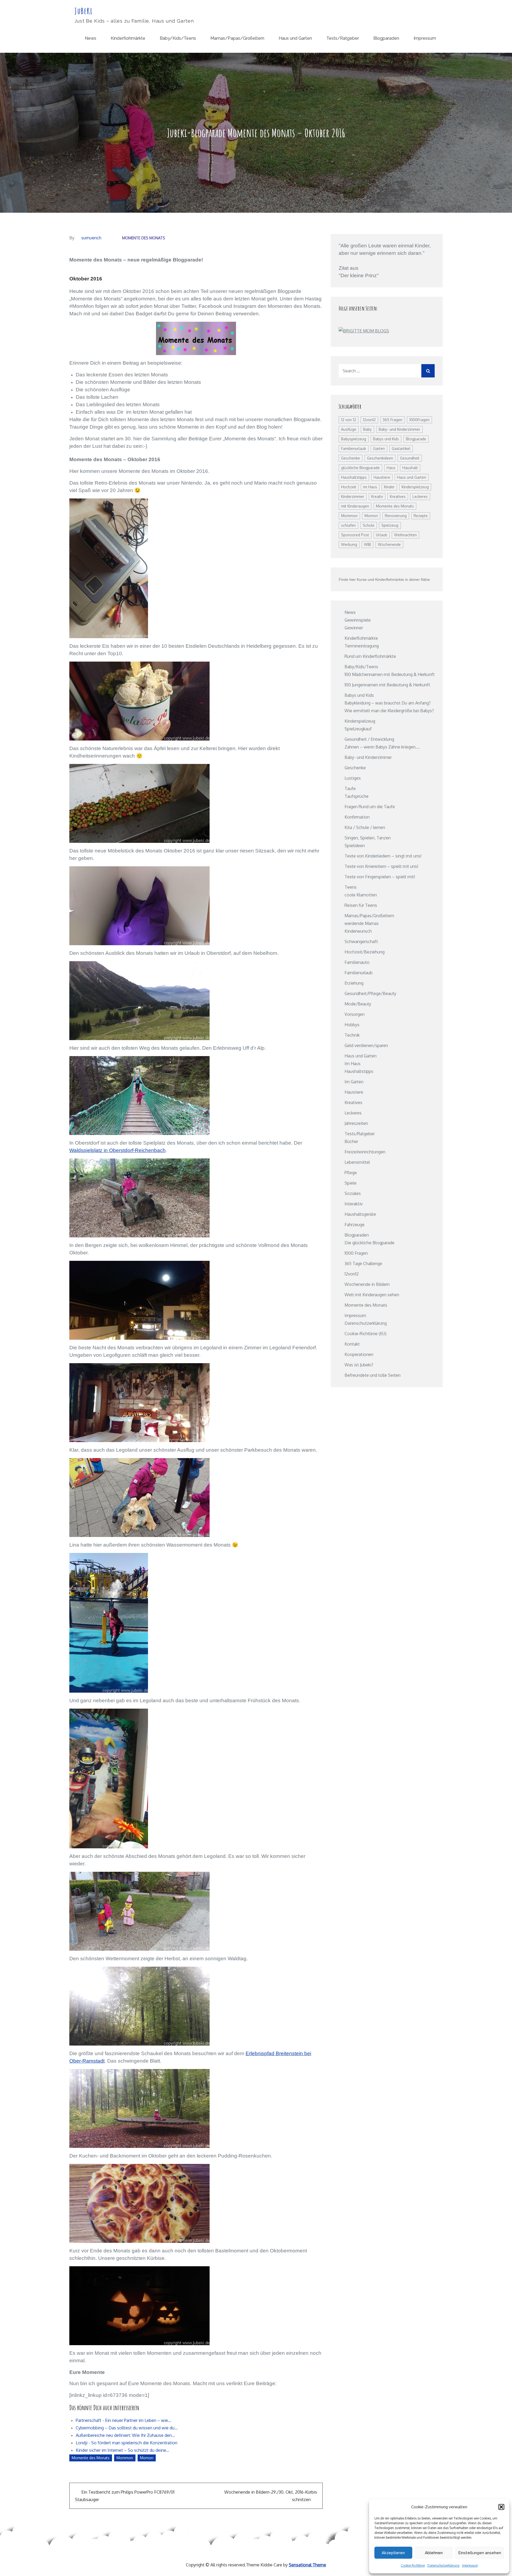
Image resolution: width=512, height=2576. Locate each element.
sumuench (91, 238)
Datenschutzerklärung (443, 2565)
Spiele (351, 1183)
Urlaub (382, 535)
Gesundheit (410, 458)
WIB (367, 544)
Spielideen (355, 846)
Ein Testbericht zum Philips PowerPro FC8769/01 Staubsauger (125, 2496)
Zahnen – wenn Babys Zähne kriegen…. (382, 747)
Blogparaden (386, 38)
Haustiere (382, 477)
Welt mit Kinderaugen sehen (372, 1295)
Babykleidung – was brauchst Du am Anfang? (388, 703)
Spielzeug (390, 525)
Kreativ (377, 496)
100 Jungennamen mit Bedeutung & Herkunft (387, 685)
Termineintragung (362, 646)
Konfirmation (357, 817)
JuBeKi (84, 11)
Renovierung (396, 516)
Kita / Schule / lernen (365, 827)
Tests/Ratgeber (343, 38)
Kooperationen (359, 1354)
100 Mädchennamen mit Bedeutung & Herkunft (390, 674)
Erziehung (354, 983)
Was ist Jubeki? (359, 1365)
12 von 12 (349, 420)
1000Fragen (419, 420)
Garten (379, 448)
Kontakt (352, 1344)
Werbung (349, 544)
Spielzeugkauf (358, 729)
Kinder (389, 487)
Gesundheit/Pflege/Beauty (370, 993)
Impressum (470, 2565)
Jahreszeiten (356, 1123)
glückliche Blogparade (360, 468)
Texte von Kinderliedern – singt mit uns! (383, 856)
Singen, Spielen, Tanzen (368, 838)
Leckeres (420, 496)
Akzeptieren (393, 2553)
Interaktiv (354, 1204)
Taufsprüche (357, 796)
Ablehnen (434, 2553)
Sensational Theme (307, 2565)
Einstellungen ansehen (480, 2553)
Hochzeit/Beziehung (365, 952)
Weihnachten (405, 535)
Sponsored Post (355, 535)
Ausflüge (349, 429)
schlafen (348, 525)
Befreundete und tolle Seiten (373, 1375)
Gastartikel (401, 448)
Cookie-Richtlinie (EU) (365, 1334)
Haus (391, 468)
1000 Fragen (356, 1253)
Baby (367, 429)
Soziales (353, 1193)
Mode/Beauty (358, 1004)
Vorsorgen (355, 1014)
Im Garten (354, 1082)
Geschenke (351, 458)
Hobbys (352, 1025)
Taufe (350, 788)
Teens (351, 887)
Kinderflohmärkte (128, 38)
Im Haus (353, 1064)
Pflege (351, 1173)
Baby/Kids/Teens (178, 38)
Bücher (351, 1141)
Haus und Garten (295, 38)
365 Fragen (393, 420)
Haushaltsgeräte (360, 1214)
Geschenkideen (380, 458)
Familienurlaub (354, 448)
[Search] (428, 371)
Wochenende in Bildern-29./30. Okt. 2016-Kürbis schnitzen (271, 2496)
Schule (369, 525)
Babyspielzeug (354, 439)
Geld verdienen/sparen (366, 1045)
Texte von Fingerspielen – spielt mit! (380, 877)
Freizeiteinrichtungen (365, 1152)
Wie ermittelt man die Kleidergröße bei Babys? (389, 711)
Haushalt (410, 468)
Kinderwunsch (358, 931)
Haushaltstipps (354, 477)
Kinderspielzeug (415, 487)
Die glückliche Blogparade (369, 1243)
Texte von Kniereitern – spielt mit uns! (381, 866)
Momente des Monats (144, 238)
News (91, 38)
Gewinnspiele (358, 620)
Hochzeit (349, 487)
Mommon (125, 2458)
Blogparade (416, 439)
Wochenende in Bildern (367, 1284)
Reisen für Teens (361, 905)
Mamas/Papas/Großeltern (237, 38)
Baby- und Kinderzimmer (399, 429)
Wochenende (389, 544)
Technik (352, 1035)
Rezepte (421, 516)
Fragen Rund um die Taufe (370, 807)
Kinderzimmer (353, 496)
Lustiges (353, 778)
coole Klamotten (361, 895)
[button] (501, 2507)
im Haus (370, 487)
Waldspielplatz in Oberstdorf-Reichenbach (117, 1150)
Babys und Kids (386, 439)
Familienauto (357, 962)
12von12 (369, 420)
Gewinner (354, 628)
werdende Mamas (362, 923)
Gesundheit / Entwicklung (369, 739)
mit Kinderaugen (355, 506)
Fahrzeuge (355, 1225)
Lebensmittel (357, 1162)
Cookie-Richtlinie (413, 2565)
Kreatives (398, 496)
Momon (147, 2458)
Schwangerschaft (361, 941)
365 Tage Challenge (363, 1263)
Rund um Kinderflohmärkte (370, 656)
